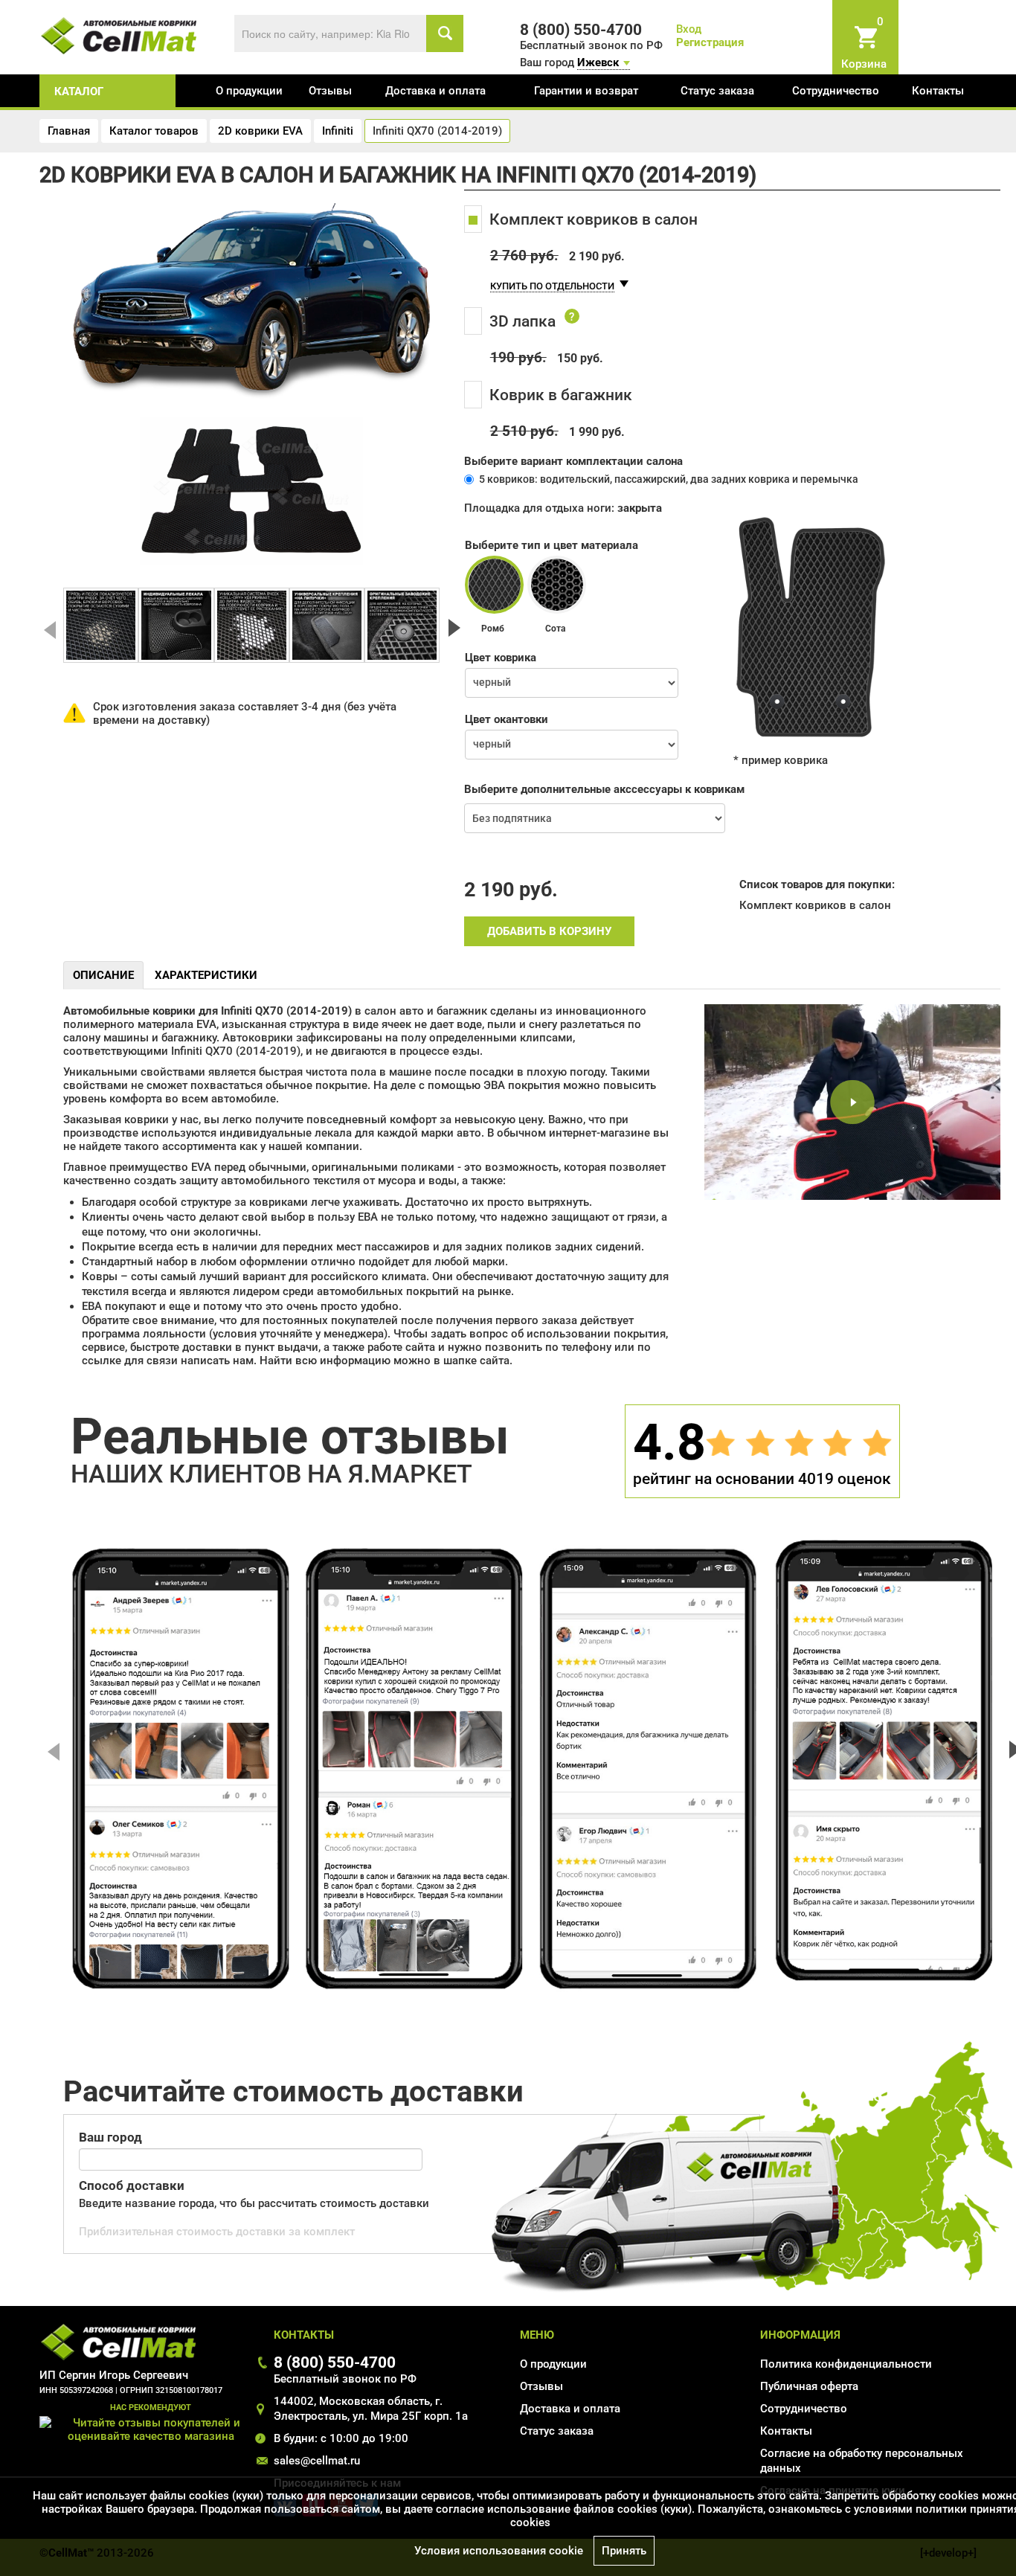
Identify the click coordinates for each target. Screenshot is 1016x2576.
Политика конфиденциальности (846, 2364)
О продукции (249, 91)
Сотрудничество (836, 91)
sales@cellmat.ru (317, 2461)
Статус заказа (717, 91)
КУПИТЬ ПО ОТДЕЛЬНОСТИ (552, 286)
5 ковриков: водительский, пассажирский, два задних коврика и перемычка (669, 479)
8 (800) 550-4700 (335, 2362)
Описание (103, 975)
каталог (79, 91)
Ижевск (598, 62)
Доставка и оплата (435, 91)
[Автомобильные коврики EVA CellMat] (119, 35)
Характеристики (206, 975)
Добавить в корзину (549, 931)
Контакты (938, 91)
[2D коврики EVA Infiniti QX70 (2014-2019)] (101, 625)
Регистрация (710, 42)
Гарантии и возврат (586, 91)
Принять (624, 2551)
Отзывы (330, 91)
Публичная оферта (809, 2386)
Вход (689, 29)
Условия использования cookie (499, 2551)
